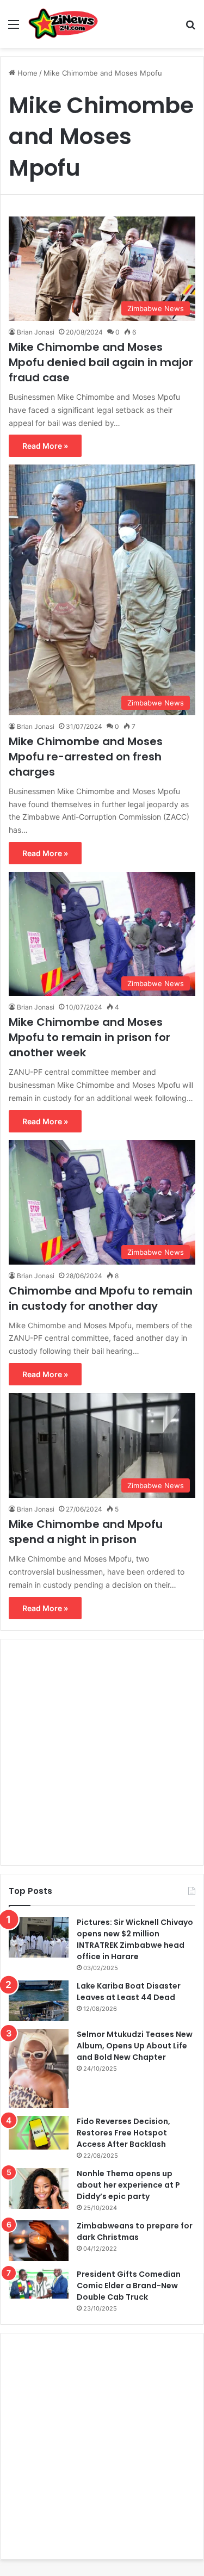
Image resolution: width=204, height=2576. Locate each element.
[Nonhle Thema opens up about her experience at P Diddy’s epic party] (39, 2188)
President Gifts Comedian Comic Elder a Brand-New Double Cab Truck (129, 2286)
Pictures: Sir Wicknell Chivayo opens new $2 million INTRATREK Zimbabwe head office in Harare (135, 1939)
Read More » (45, 446)
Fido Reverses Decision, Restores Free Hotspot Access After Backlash (123, 2133)
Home (26, 73)
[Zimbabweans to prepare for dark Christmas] (39, 2241)
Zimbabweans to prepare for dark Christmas (135, 2231)
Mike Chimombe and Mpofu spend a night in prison (86, 1532)
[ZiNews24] (63, 24)
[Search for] (190, 28)
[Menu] (14, 28)
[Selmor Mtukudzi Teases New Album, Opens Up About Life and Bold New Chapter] (39, 2069)
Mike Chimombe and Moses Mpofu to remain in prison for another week (89, 1037)
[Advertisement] (102, 1752)
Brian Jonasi (36, 332)
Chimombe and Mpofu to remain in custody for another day (101, 1298)
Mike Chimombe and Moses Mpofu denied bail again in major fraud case (101, 362)
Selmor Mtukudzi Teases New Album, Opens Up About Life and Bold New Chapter (135, 2046)
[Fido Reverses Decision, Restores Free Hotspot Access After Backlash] (39, 2133)
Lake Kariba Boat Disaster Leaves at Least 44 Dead (129, 1992)
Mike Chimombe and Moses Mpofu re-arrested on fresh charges (86, 757)
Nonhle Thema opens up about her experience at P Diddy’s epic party (128, 2185)
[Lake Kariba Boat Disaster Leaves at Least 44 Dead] (39, 2001)
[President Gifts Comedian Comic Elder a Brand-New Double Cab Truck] (39, 2284)
